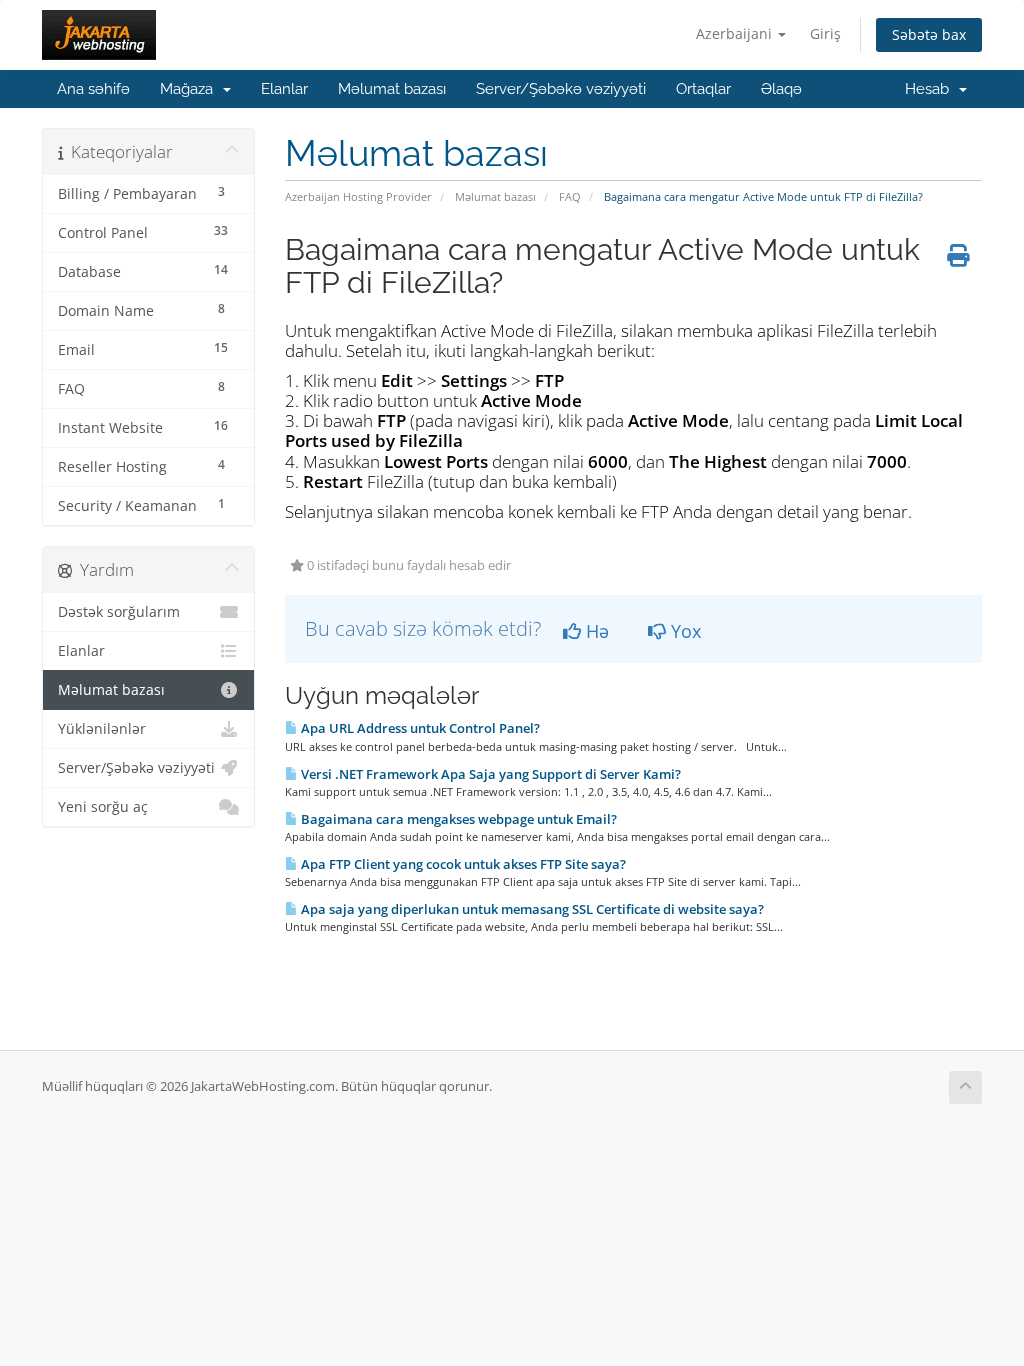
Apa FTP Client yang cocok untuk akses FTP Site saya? (462, 864)
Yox (683, 631)
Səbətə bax (929, 34)
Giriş (825, 33)
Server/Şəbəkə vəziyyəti (561, 89)
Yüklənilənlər (102, 729)
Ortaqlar (703, 89)
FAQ (570, 196)
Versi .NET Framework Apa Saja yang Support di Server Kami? (489, 774)
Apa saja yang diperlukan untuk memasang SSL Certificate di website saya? (531, 909)
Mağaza (190, 89)
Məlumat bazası (392, 89)
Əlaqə (781, 89)
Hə (595, 631)
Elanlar (284, 89)
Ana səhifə (93, 89)
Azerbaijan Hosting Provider (358, 196)
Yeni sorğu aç (103, 807)
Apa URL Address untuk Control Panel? (419, 728)
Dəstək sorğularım (119, 612)
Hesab (931, 89)
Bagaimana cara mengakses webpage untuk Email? (457, 819)
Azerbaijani (736, 33)
